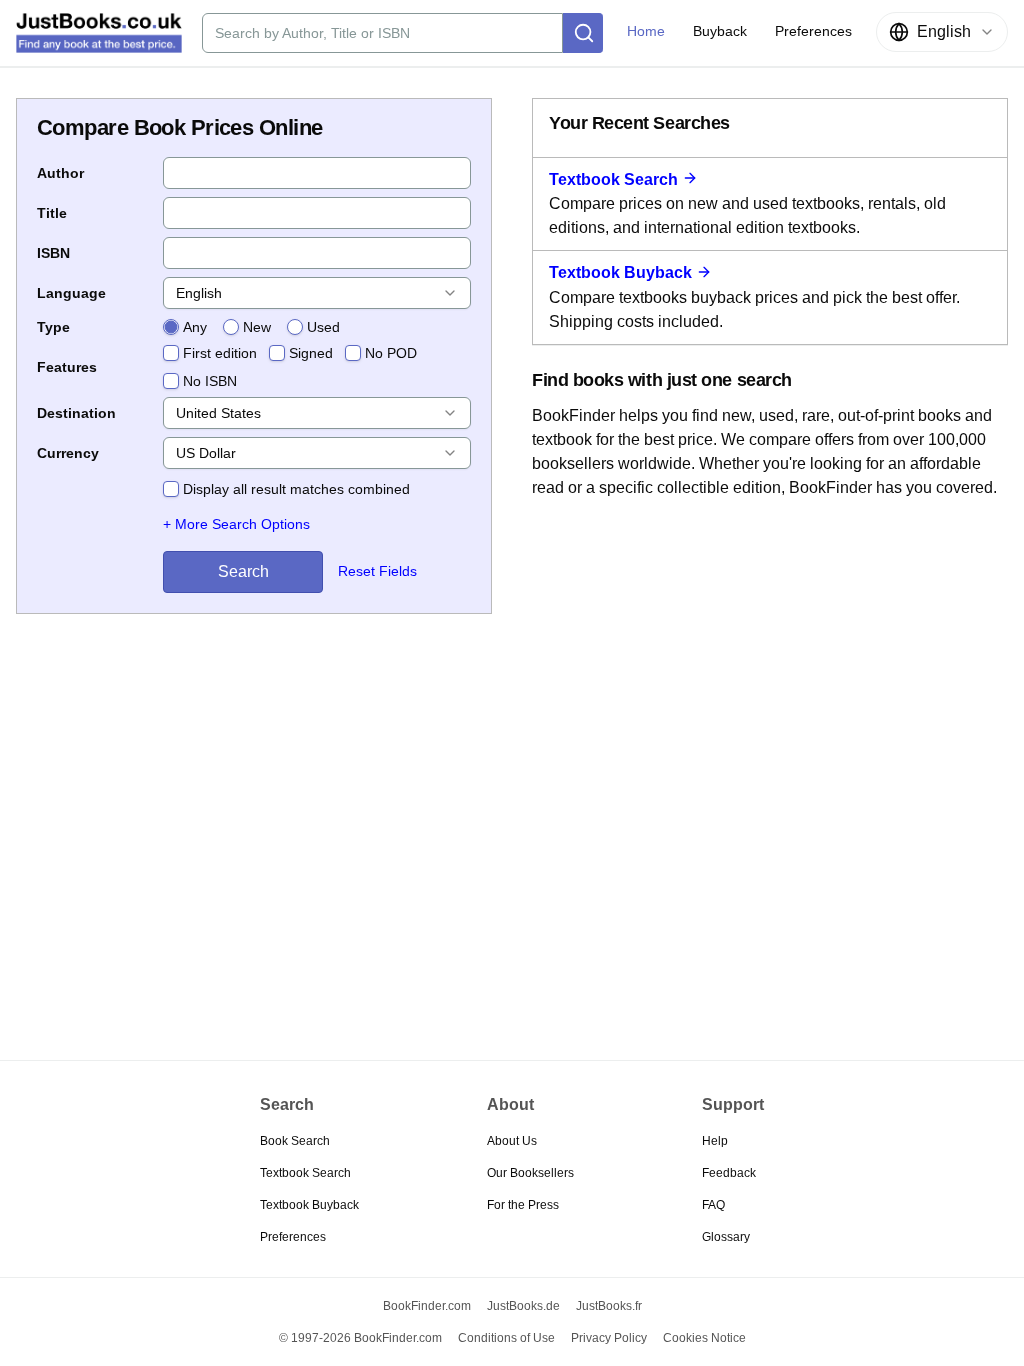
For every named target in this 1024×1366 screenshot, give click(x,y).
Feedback (729, 1173)
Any (195, 327)
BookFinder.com (427, 1306)
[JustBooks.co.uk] (99, 33)
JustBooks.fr (609, 1306)
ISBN (53, 253)
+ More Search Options (236, 524)
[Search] (583, 33)
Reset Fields (377, 571)
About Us (512, 1141)
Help (715, 1141)
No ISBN (210, 381)
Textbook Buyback (620, 272)
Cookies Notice (704, 1338)
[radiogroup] (251, 327)
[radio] (171, 327)
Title (52, 213)
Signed (311, 353)
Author (60, 173)
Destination (76, 413)
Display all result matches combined (296, 489)
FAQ (713, 1205)
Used (323, 327)
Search (243, 571)
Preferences (293, 1237)
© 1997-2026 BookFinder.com (360, 1338)
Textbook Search (613, 179)
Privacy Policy (609, 1338)
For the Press (523, 1205)
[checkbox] (171, 353)
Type (53, 327)
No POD (391, 353)
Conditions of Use (506, 1338)
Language (71, 293)
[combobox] (942, 32)
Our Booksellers (530, 1173)
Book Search (295, 1141)
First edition (220, 353)
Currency (68, 453)
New (257, 327)
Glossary (726, 1237)
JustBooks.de (523, 1306)
